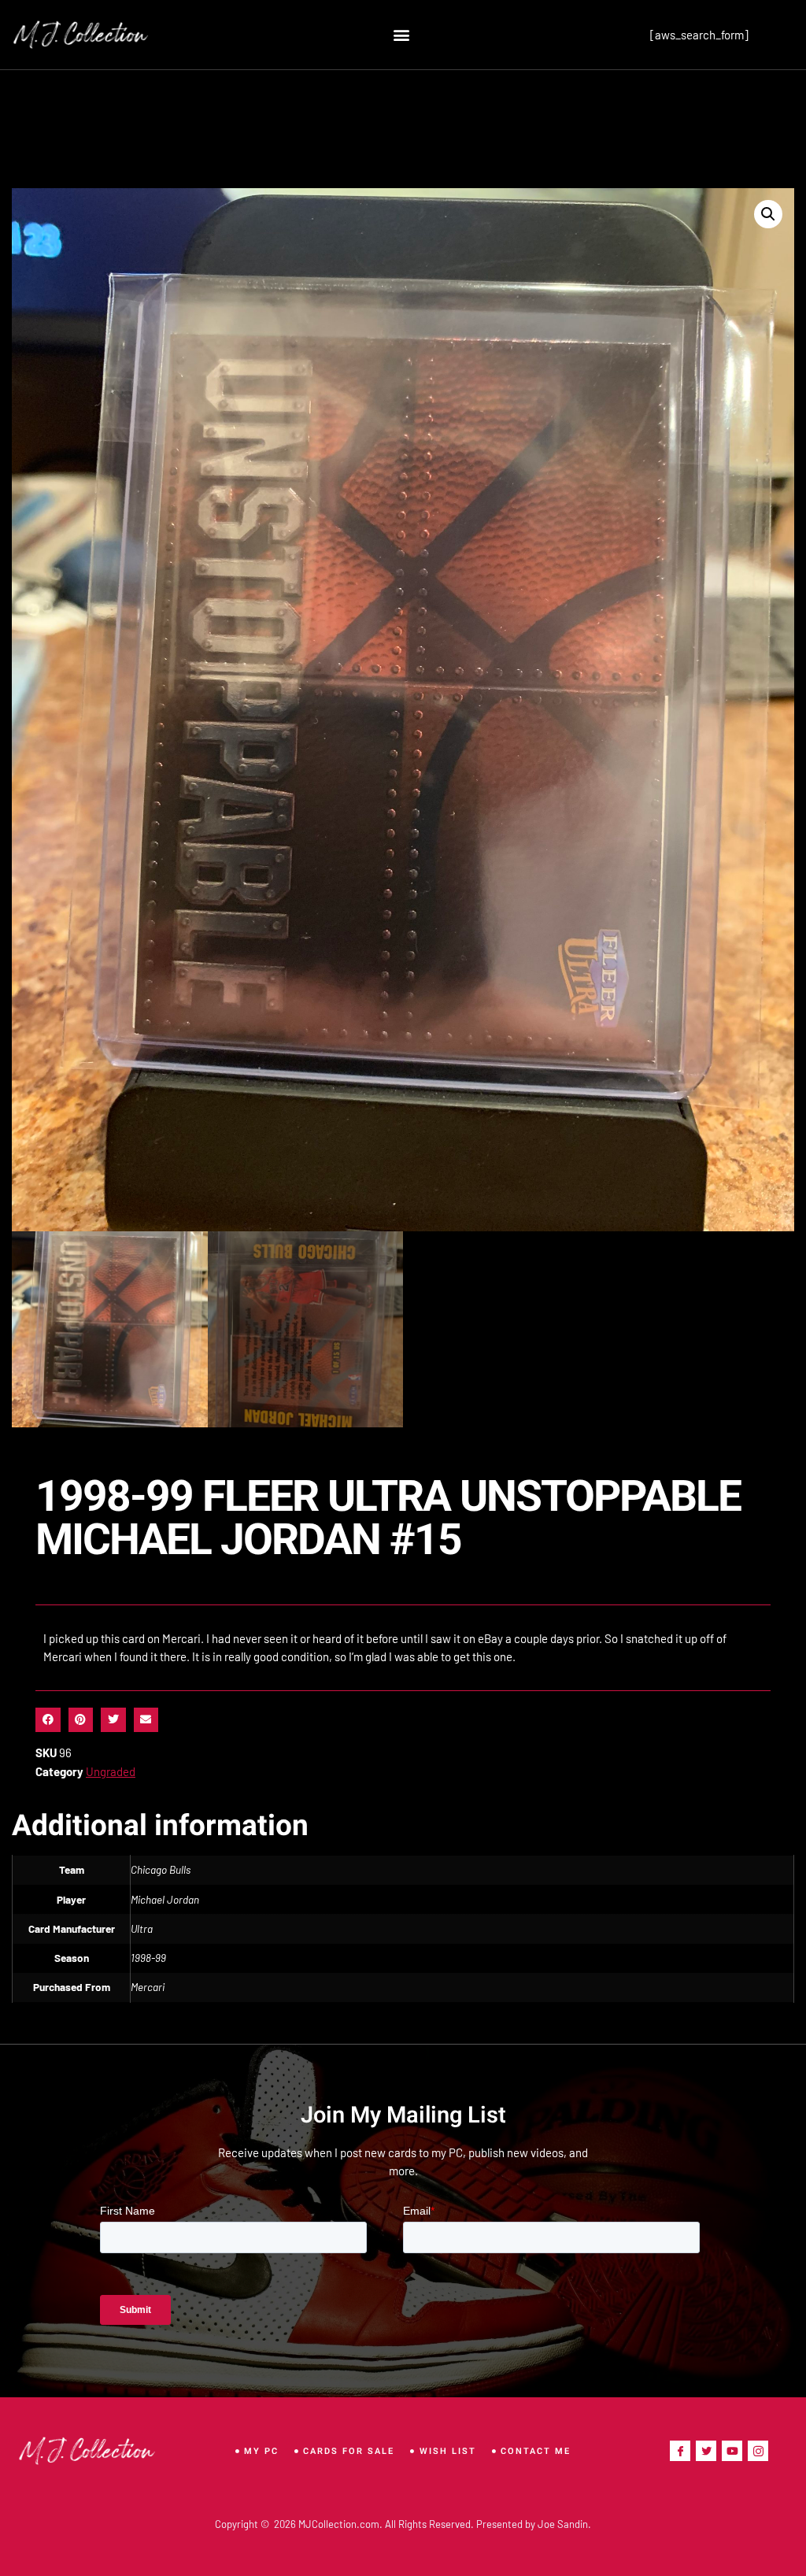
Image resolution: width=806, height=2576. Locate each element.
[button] (402, 35)
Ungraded (111, 1771)
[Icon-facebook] (680, 2451)
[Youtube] (732, 2451)
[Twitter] (706, 2451)
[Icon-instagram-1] (758, 2451)
